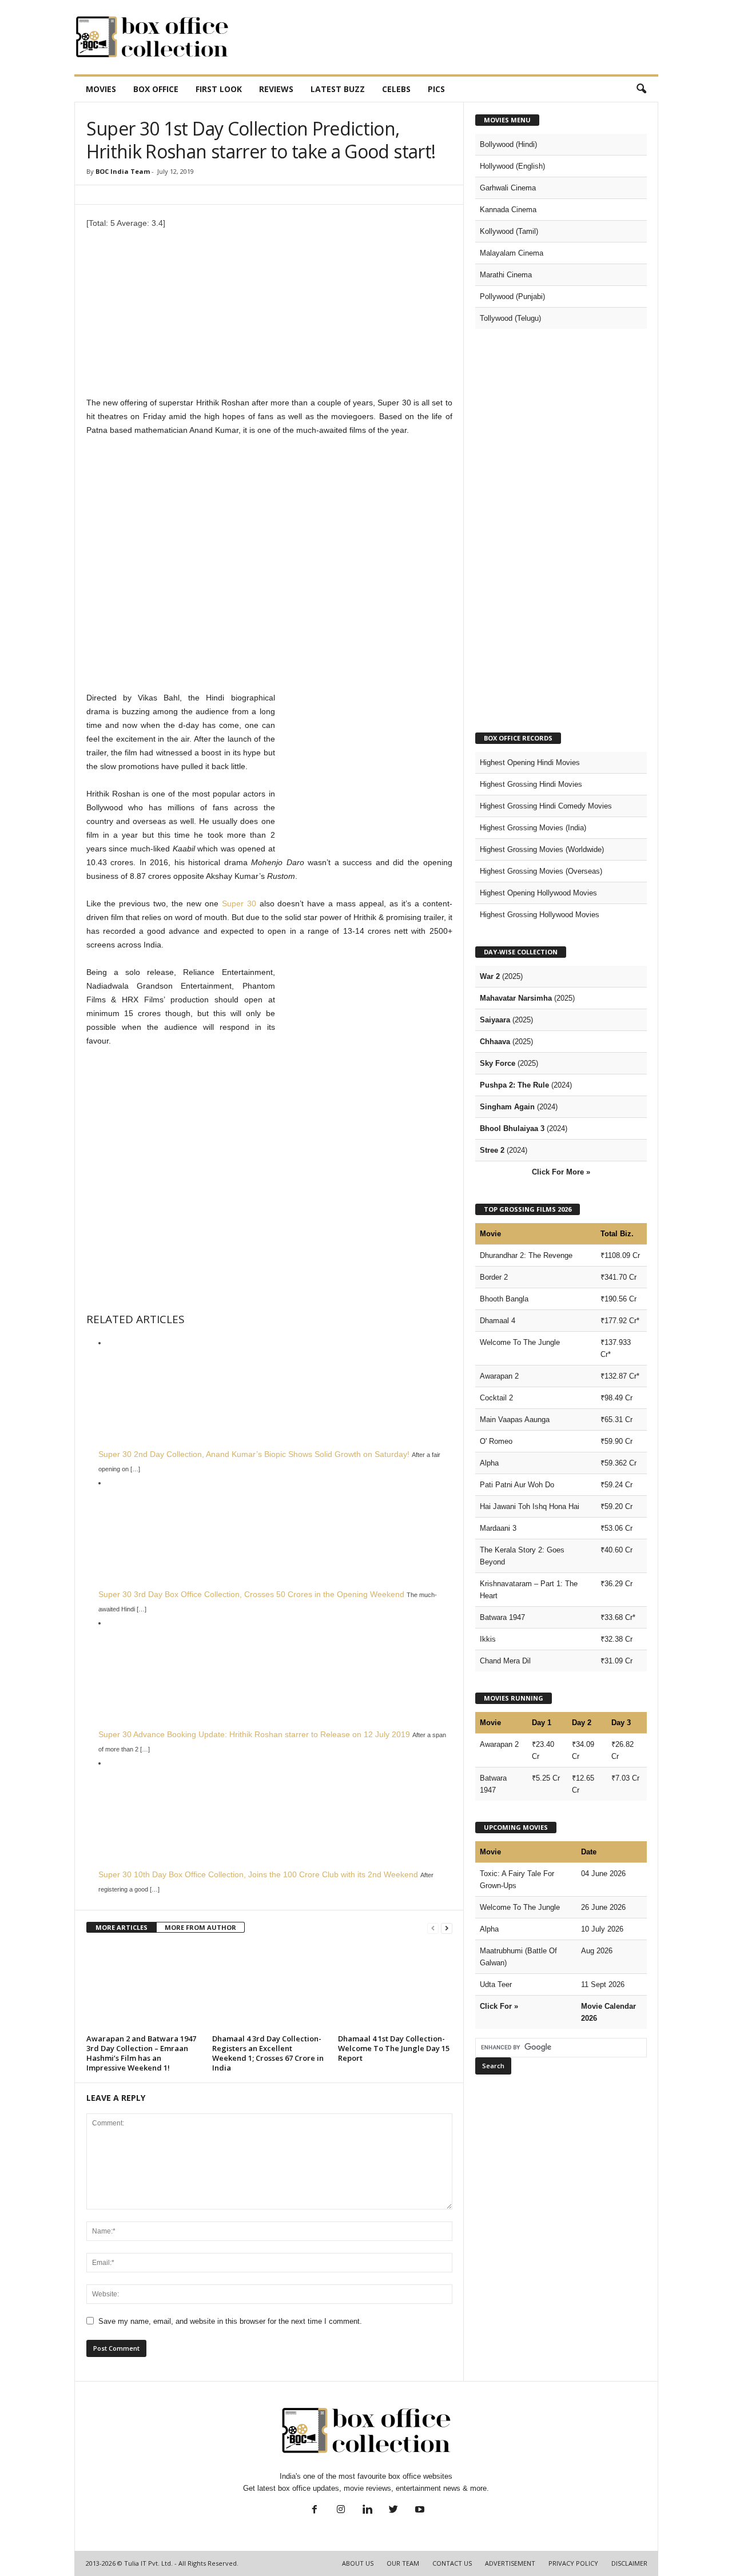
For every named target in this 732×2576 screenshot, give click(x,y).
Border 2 (494, 1277)
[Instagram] (341, 2511)
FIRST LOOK (219, 89)
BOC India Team (123, 171)
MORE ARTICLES (122, 1927)
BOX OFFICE (156, 89)
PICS (436, 89)
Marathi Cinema (506, 275)
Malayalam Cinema (512, 253)
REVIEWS (276, 89)
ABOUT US (358, 2563)
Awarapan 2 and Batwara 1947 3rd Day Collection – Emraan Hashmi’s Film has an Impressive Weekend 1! (141, 2053)
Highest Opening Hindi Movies (530, 763)
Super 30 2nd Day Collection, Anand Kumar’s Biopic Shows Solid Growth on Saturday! (254, 1454)
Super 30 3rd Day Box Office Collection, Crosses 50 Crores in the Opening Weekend (251, 1594)
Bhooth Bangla (504, 1299)
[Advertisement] (450, 37)
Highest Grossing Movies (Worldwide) (542, 849)
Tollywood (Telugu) (510, 318)
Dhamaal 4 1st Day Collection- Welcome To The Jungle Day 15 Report (394, 2048)
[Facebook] (315, 2511)
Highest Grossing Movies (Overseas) (541, 871)
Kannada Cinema (508, 210)
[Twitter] (393, 2511)
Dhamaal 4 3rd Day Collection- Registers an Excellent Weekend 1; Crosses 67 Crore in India (268, 2053)
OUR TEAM (403, 2563)
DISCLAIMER (629, 2563)
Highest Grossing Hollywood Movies (540, 915)
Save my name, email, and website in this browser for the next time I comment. (230, 2321)
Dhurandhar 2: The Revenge (526, 1255)
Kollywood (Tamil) (509, 231)
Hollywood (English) (512, 166)
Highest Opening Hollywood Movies (538, 893)
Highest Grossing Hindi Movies (531, 784)
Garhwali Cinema (508, 188)
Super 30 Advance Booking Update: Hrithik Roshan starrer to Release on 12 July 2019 (254, 1734)
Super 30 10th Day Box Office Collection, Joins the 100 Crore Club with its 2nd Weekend (258, 1874)
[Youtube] (419, 2511)
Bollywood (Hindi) (508, 144)
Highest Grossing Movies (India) (533, 828)
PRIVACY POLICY (573, 2563)
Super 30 (239, 903)
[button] (641, 89)
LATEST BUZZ (338, 89)
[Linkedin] (367, 2511)
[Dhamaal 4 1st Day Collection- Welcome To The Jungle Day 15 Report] (395, 1988)
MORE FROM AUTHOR (200, 1927)
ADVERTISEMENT (510, 2563)
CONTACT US (452, 2563)
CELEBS (396, 89)
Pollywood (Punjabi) (512, 296)
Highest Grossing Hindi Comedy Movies (546, 806)
